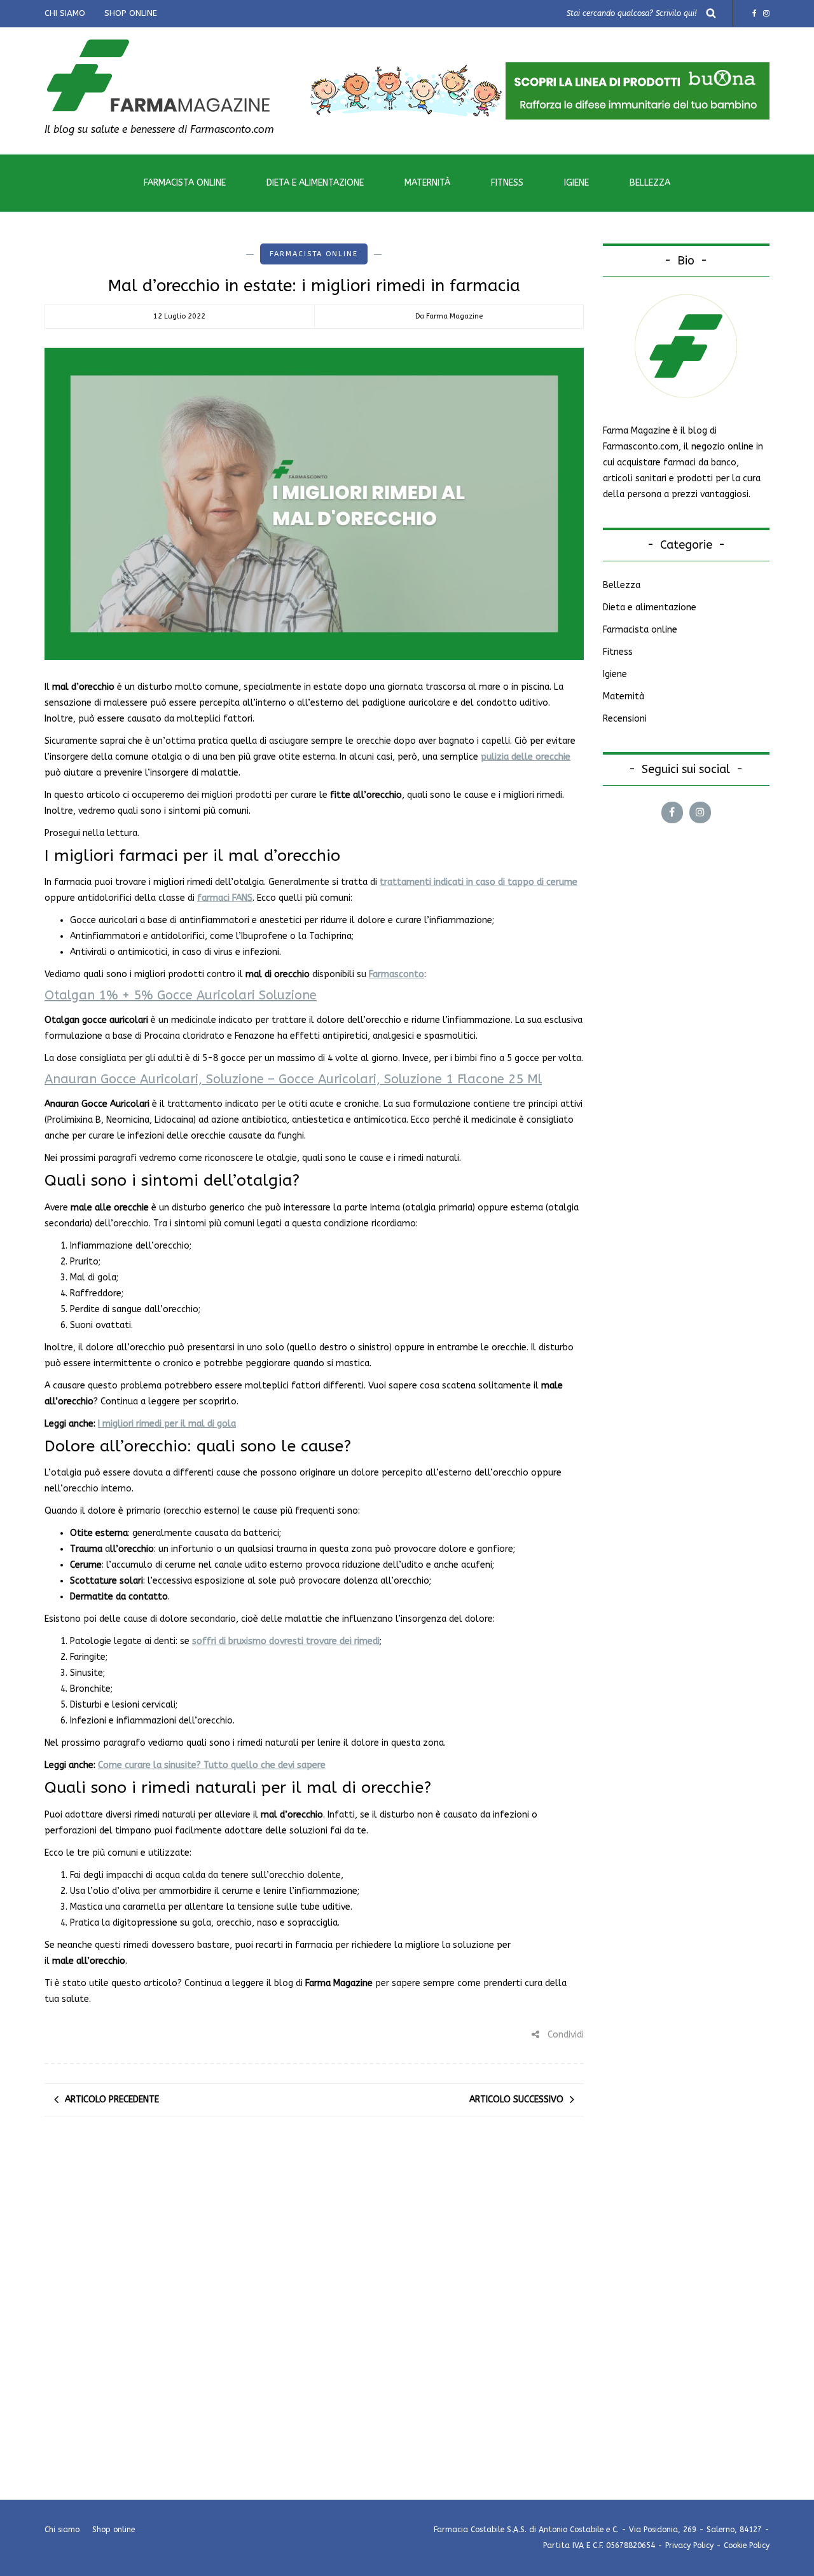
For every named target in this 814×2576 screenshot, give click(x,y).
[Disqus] (314, 2304)
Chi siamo (65, 13)
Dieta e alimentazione (315, 183)
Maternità (427, 183)
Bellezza (650, 183)
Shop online (131, 13)
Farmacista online (185, 183)
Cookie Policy (747, 2545)
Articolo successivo (516, 2100)
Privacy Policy (689, 2545)
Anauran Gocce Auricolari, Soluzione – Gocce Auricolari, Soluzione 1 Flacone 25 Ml (293, 1079)
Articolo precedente (112, 2100)
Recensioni (625, 719)
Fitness (507, 183)
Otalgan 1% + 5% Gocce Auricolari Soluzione (181, 995)
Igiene (576, 183)
